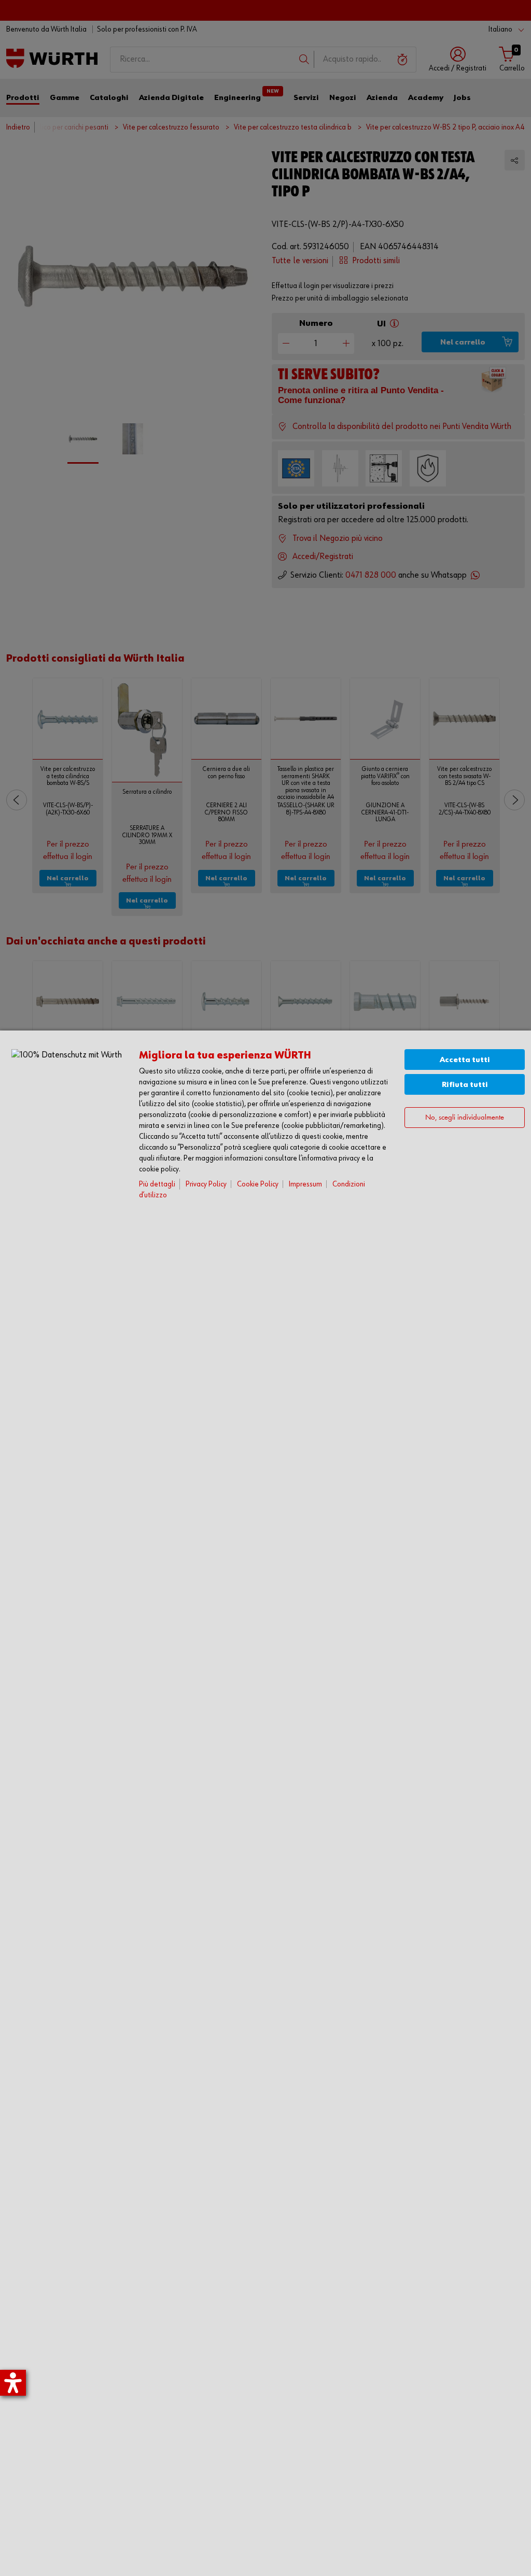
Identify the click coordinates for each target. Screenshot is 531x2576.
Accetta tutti (465, 1060)
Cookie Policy (258, 1184)
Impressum (305, 1184)
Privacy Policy (206, 1184)
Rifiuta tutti (465, 1085)
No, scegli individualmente (465, 1118)
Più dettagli (157, 1184)
